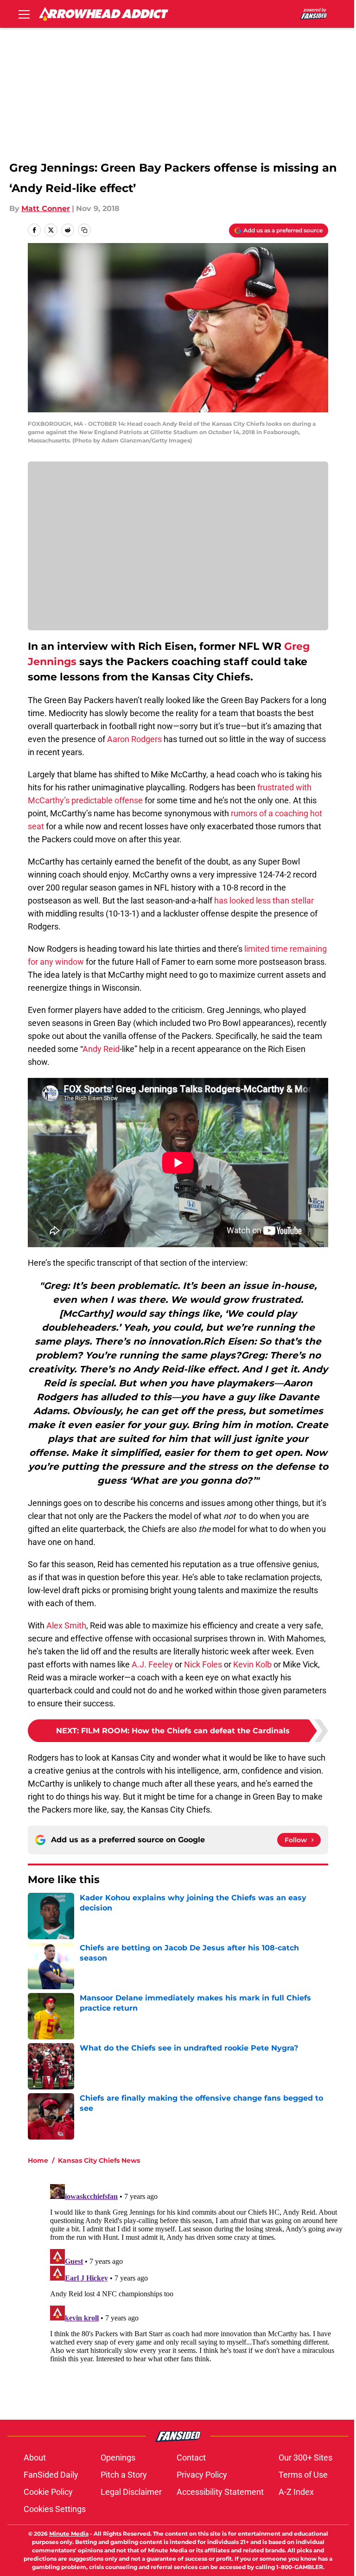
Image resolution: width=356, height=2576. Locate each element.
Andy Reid (101, 1049)
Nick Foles (203, 1664)
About (35, 2457)
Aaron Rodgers (134, 739)
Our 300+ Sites (305, 2457)
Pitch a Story (124, 2475)
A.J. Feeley (152, 1664)
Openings (118, 2457)
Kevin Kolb (252, 1664)
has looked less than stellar (264, 900)
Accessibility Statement (220, 2492)
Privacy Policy (202, 2475)
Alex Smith (66, 1625)
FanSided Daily (51, 2475)
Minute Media (69, 2534)
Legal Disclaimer (131, 2492)
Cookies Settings (55, 2509)
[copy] (84, 230)
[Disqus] (197, 2296)
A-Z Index (296, 2492)
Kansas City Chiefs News (99, 2160)
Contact (191, 2457)
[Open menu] (24, 14)
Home (38, 2160)
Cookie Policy (48, 2492)
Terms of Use (303, 2475)
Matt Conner (46, 208)
